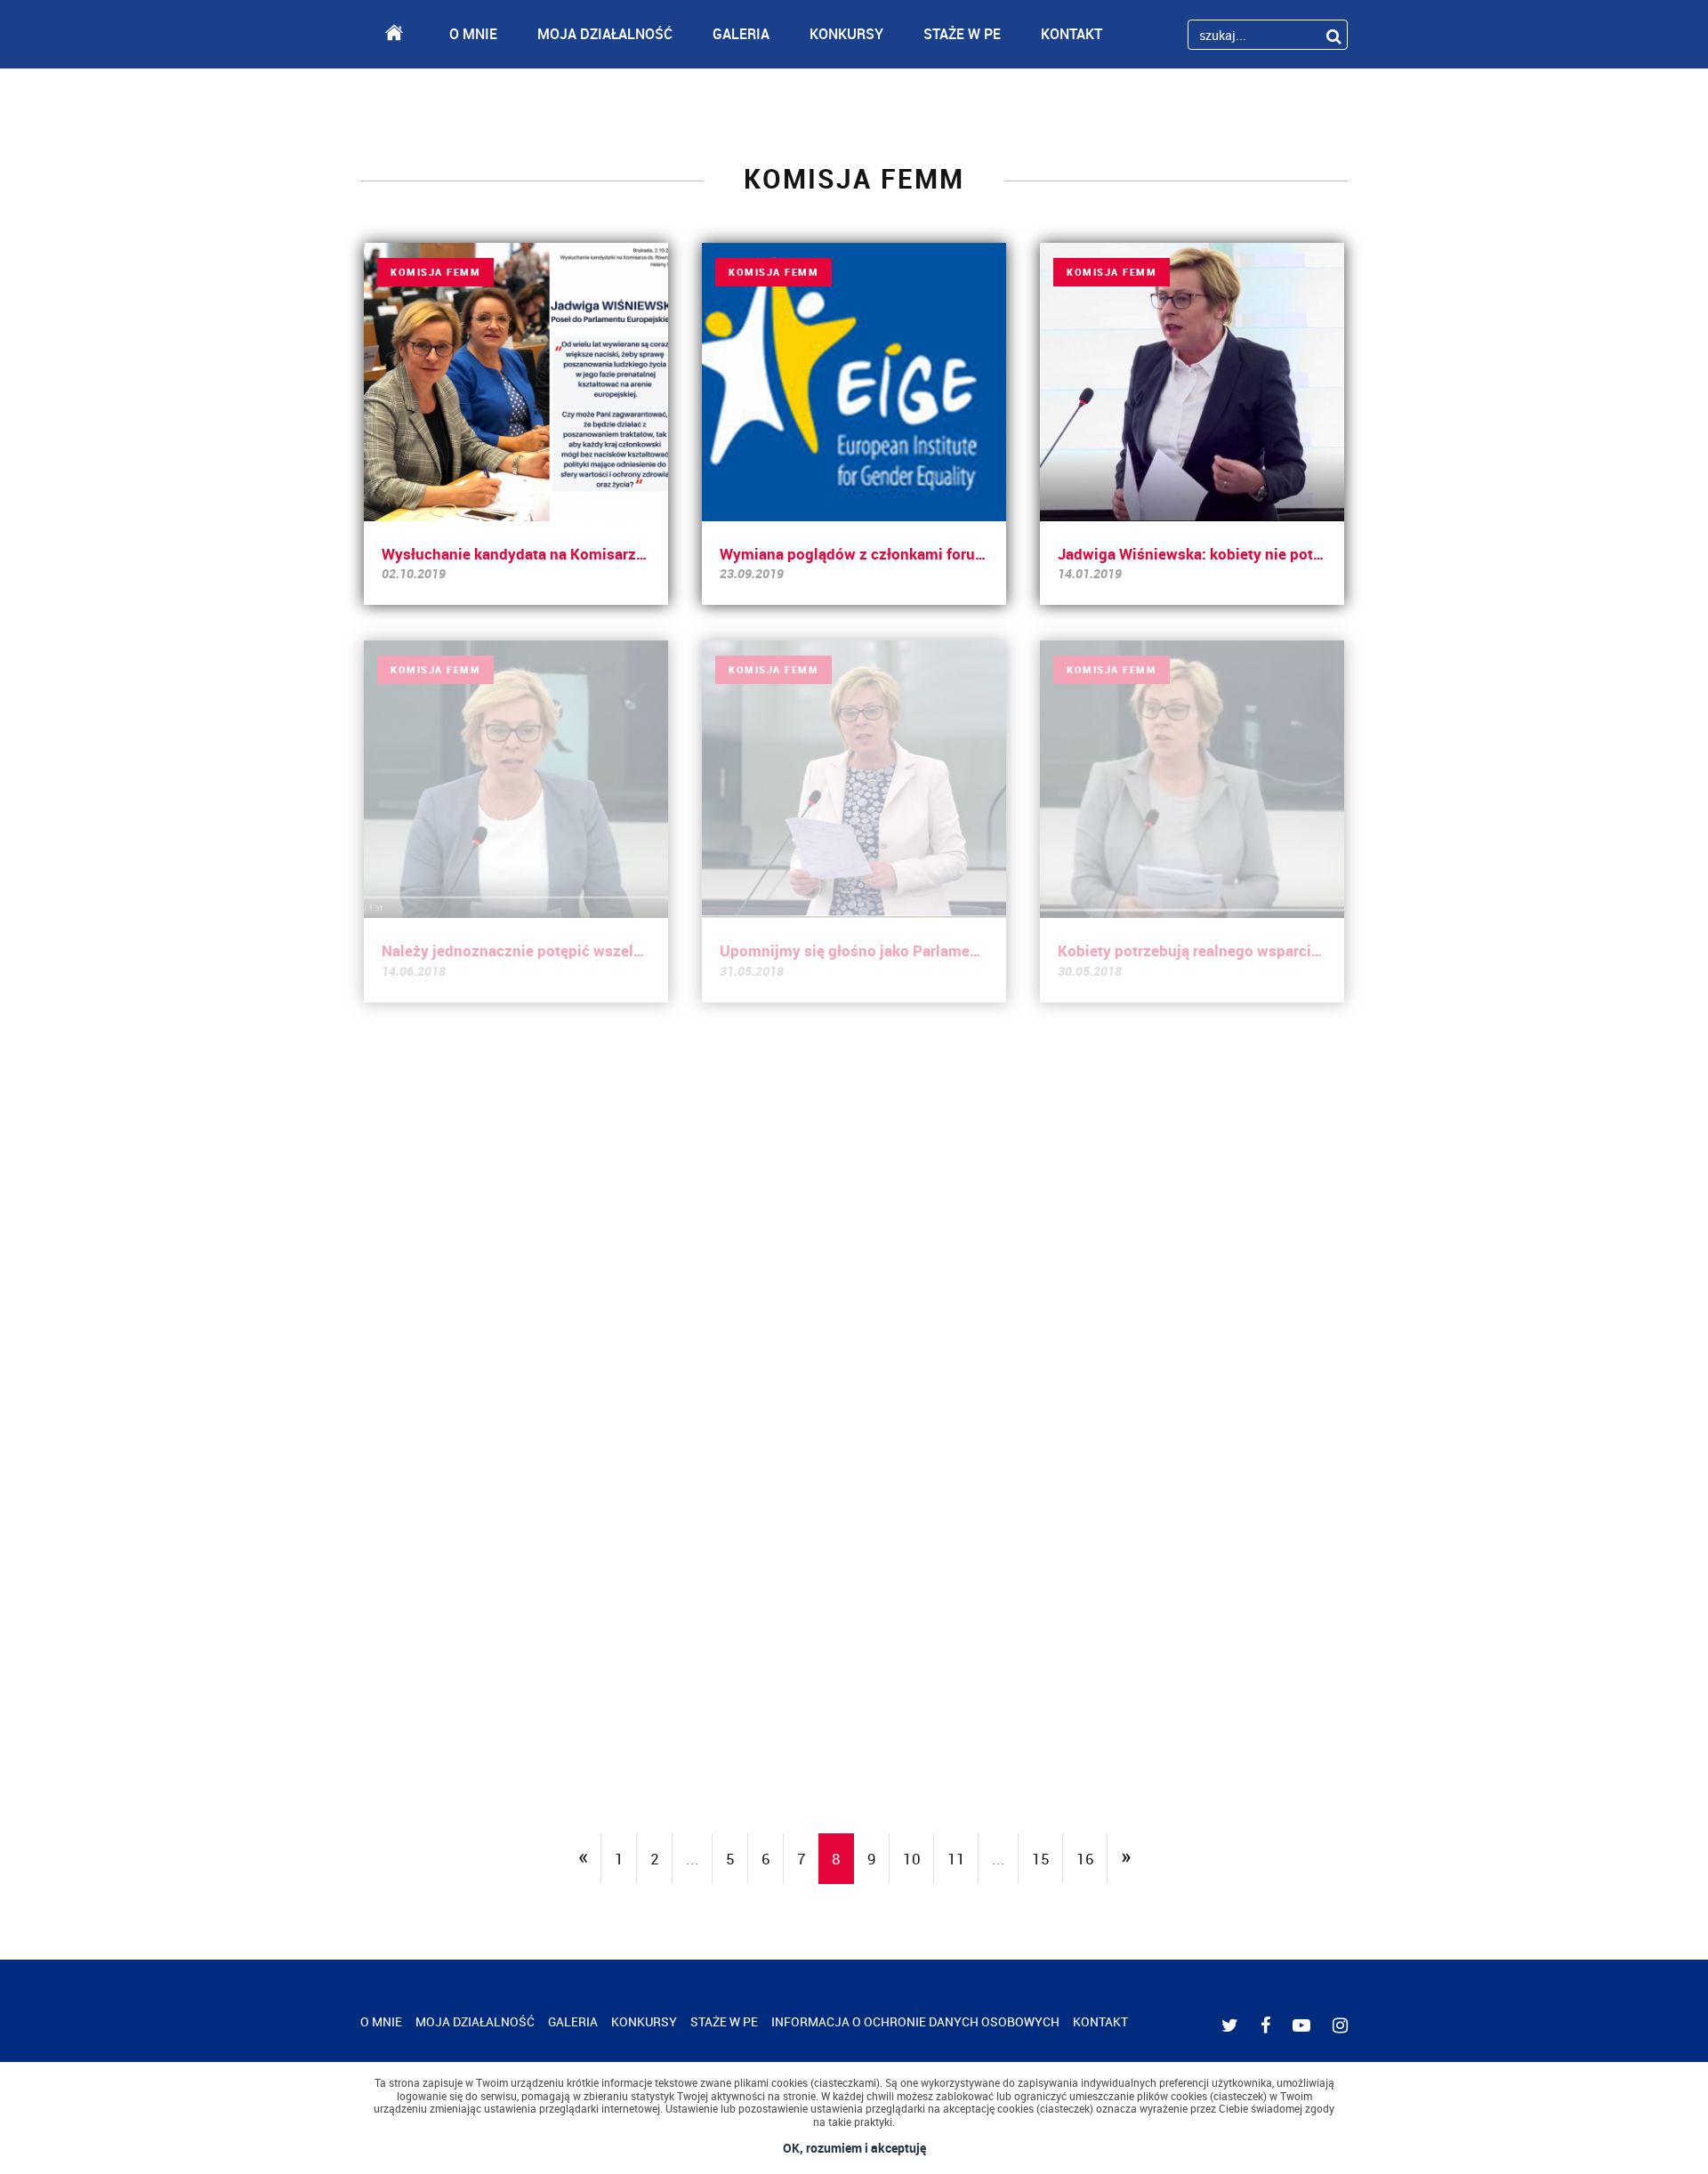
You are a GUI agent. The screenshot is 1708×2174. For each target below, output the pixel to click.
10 (912, 1859)
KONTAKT (1072, 34)
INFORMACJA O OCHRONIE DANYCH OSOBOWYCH (915, 2021)
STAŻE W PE (962, 34)
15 (1041, 1859)
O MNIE (473, 34)
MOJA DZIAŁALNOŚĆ (605, 34)
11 (956, 1859)
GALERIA (741, 34)
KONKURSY (846, 34)
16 (1085, 1859)
